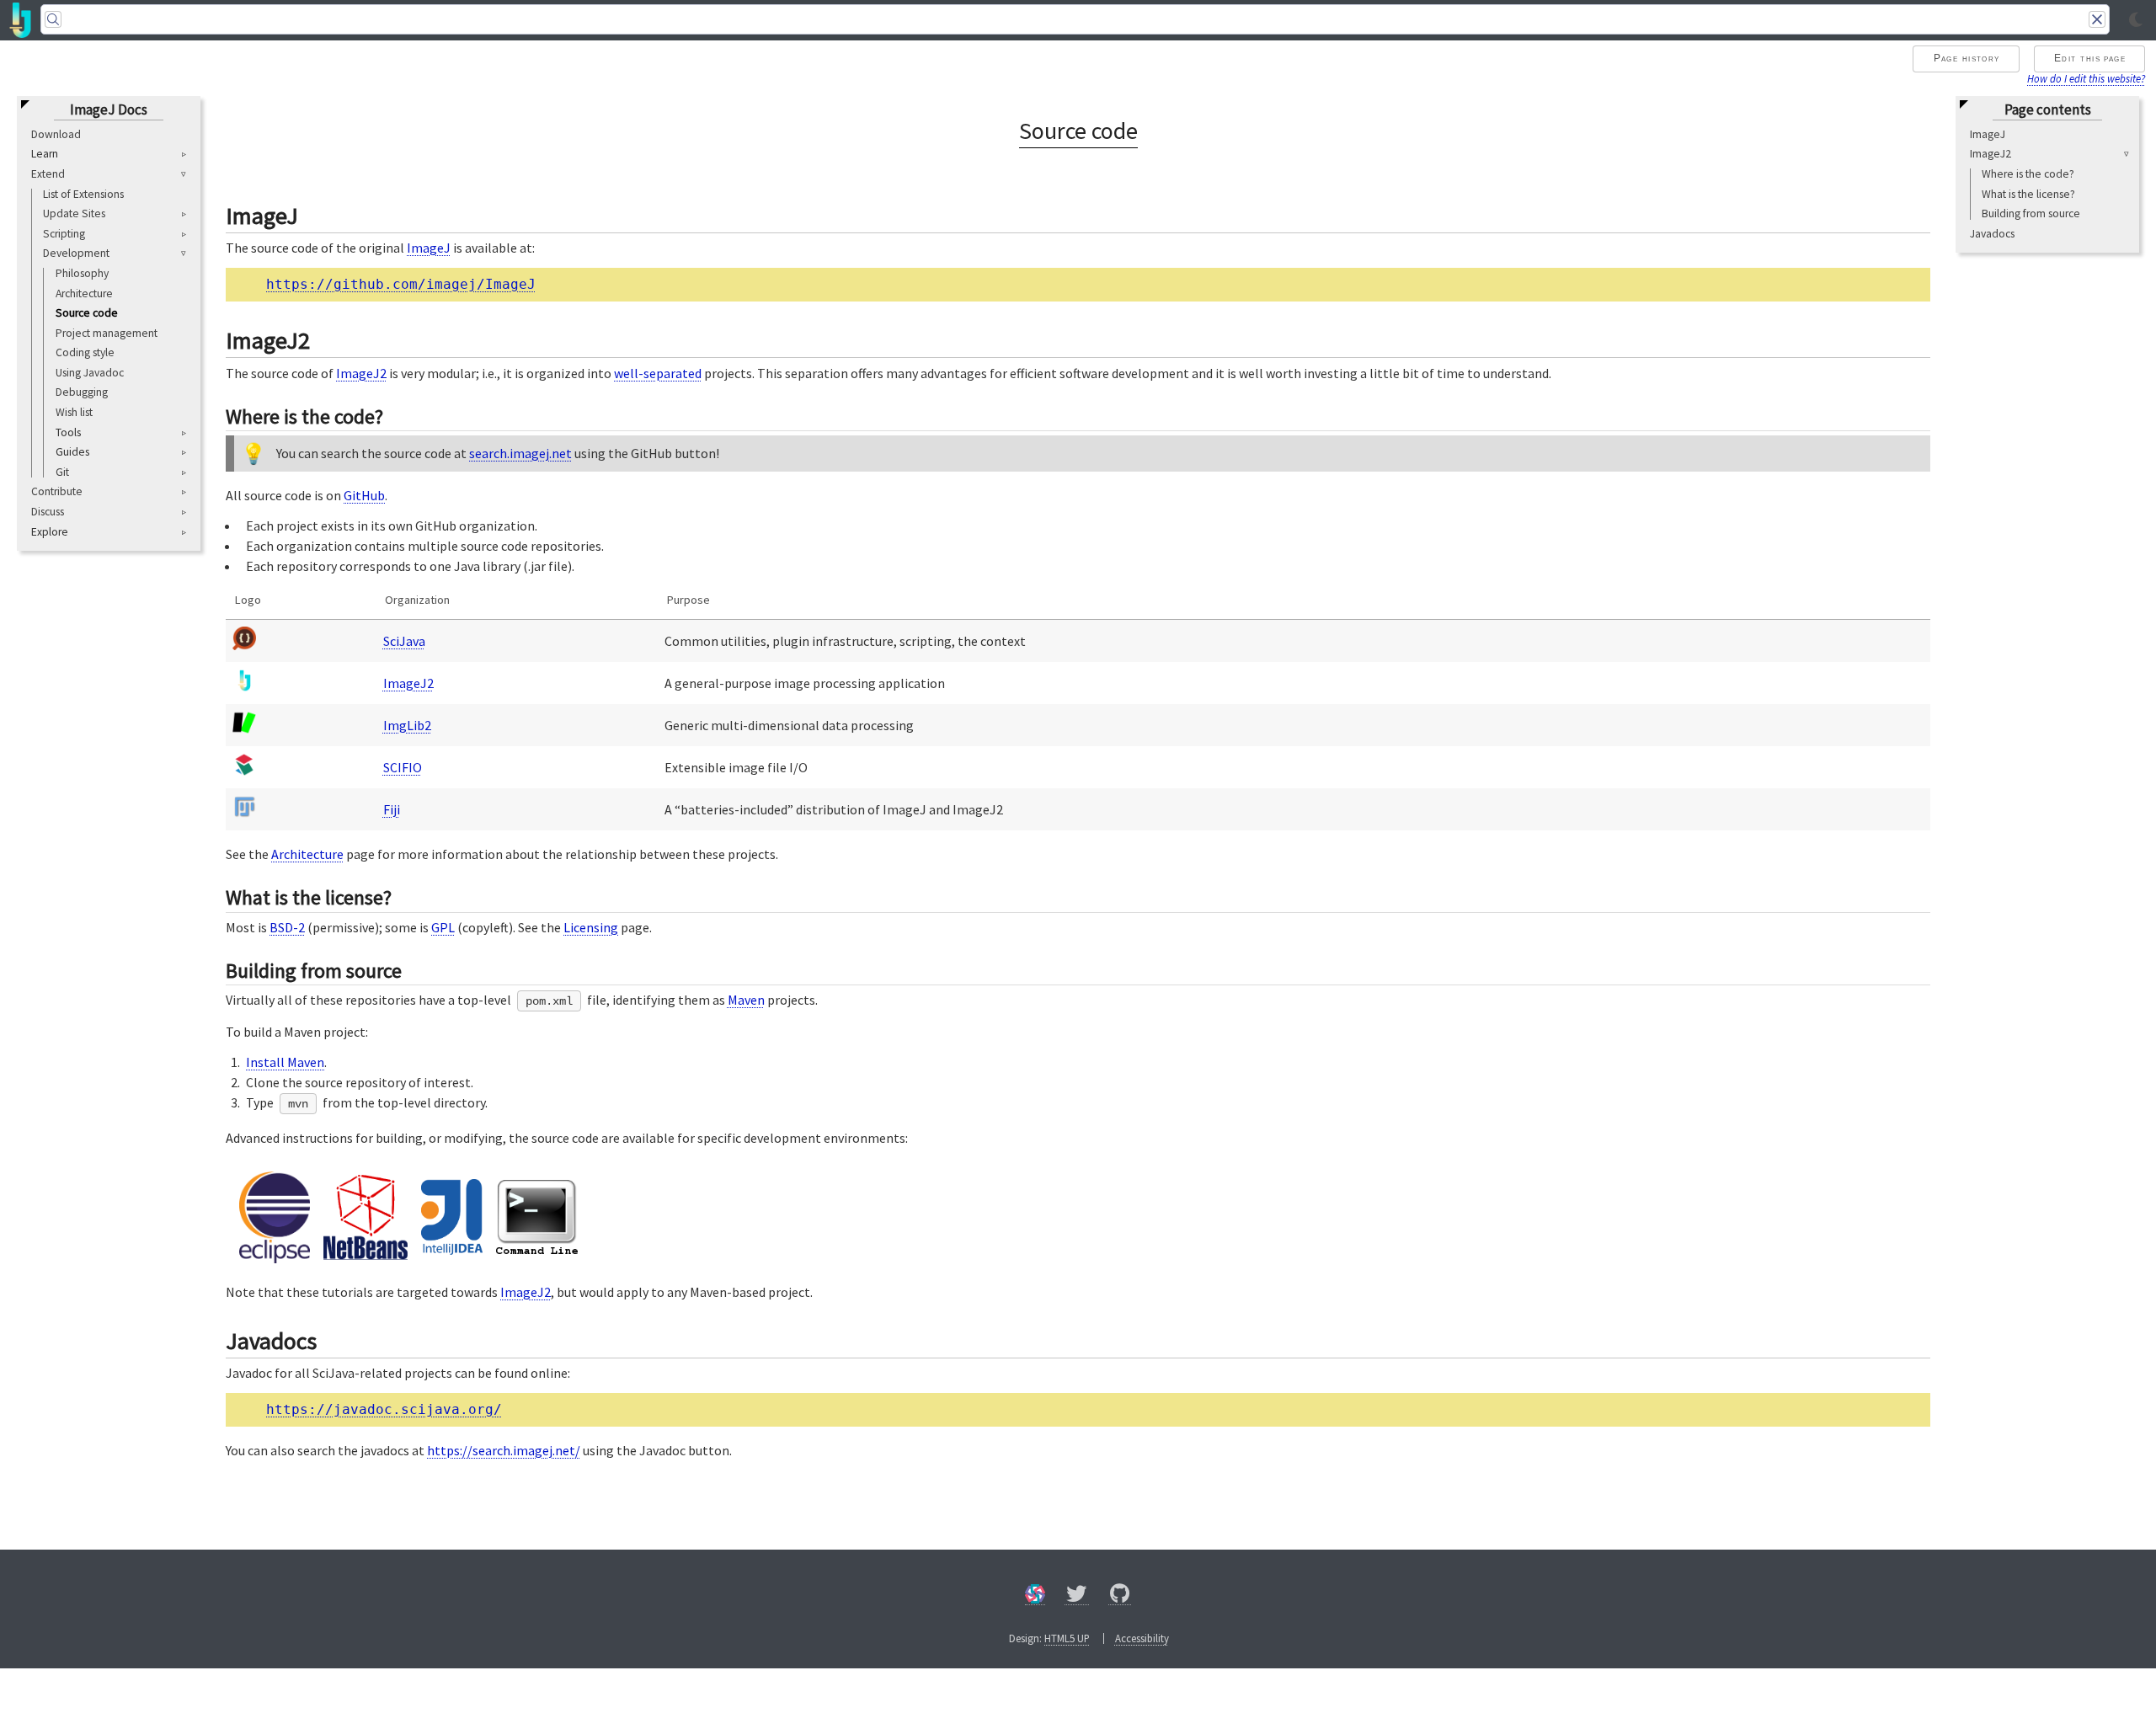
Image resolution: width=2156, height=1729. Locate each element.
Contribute (57, 492)
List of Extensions (83, 194)
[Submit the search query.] (53, 19)
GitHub (364, 495)
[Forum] (1035, 1596)
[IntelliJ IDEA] (452, 1250)
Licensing (591, 927)
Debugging (82, 393)
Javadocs (1992, 234)
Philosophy (82, 273)
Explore (50, 532)
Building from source (2031, 214)
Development (76, 254)
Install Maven (285, 1062)
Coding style (85, 353)
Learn (45, 155)
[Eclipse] (275, 1258)
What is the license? (2028, 194)
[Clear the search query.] (2097, 19)
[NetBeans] (366, 1255)
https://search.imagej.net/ (504, 1450)
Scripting (64, 234)
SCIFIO (403, 767)
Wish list (74, 412)
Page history (1967, 58)
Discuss (48, 512)
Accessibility (1142, 1638)
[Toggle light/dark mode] (2136, 20)
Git (62, 472)
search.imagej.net (520, 453)
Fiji (392, 809)
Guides (72, 453)
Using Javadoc (90, 373)
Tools (68, 433)
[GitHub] (1120, 1596)
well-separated (658, 373)
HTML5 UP (1067, 1638)
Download (56, 134)
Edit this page (2090, 58)
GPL (443, 927)
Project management (107, 333)
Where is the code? (2028, 174)
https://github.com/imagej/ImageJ (401, 284)
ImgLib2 (407, 725)
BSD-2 (287, 927)
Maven (746, 1000)
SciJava (404, 641)
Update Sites (74, 214)
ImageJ (1988, 134)
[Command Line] (537, 1249)
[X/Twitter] (1077, 1596)
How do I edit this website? (2086, 78)
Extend (48, 174)
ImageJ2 (1991, 155)
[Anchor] (315, 214)
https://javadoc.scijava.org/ (384, 1409)
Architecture (84, 294)
